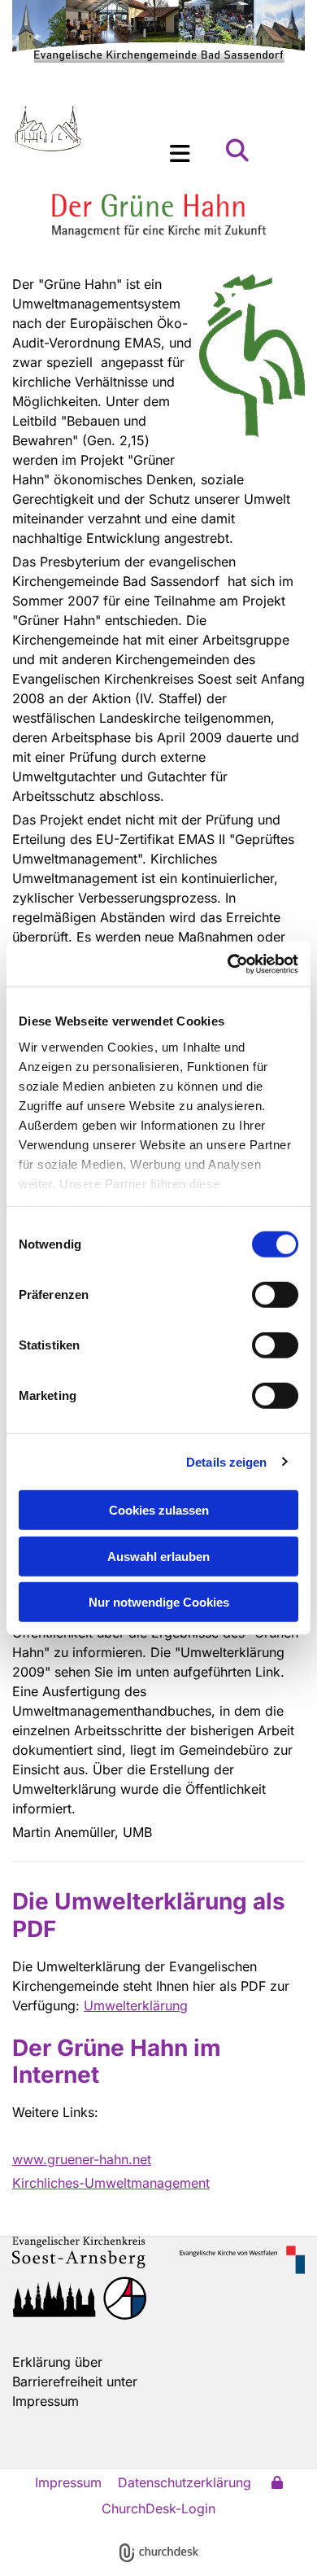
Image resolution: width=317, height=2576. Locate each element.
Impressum (68, 2482)
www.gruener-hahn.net (82, 2159)
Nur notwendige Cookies (159, 1602)
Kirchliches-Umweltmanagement (111, 2183)
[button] (172, 154)
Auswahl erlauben (158, 1556)
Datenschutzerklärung (185, 2482)
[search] (237, 151)
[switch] (275, 1295)
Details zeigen (226, 1461)
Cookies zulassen (159, 1510)
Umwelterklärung (136, 2005)
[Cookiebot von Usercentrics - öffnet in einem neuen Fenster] (228, 964)
